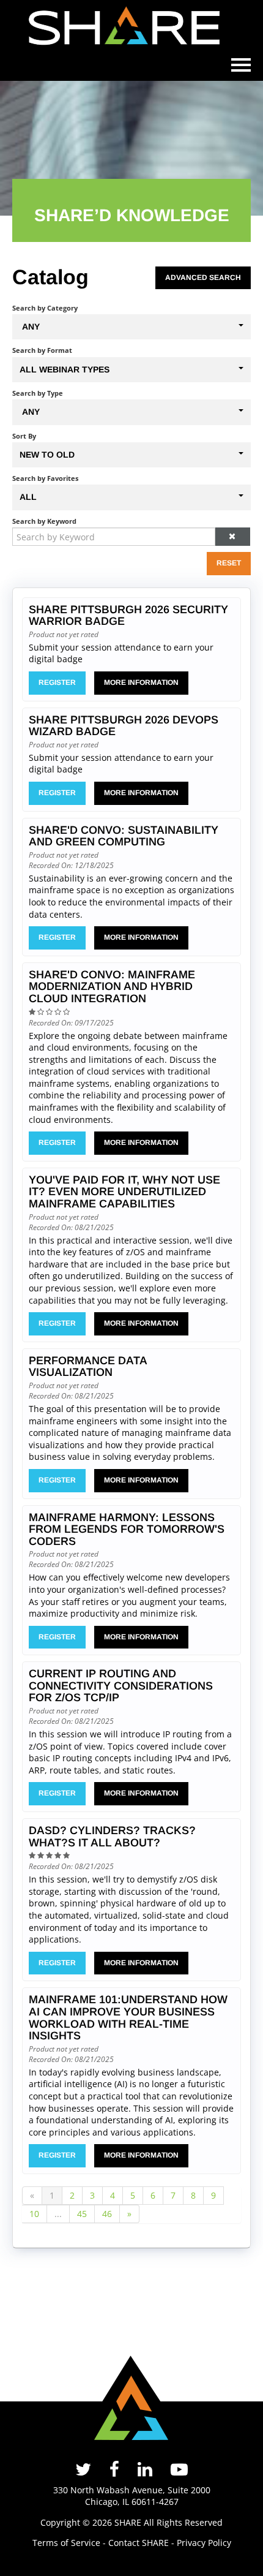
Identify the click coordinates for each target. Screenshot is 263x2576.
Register (57, 682)
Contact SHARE (139, 2543)
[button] (233, 537)
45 (82, 2214)
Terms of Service (66, 2543)
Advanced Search (203, 278)
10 (34, 2214)
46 (107, 2214)
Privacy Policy (204, 2543)
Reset (229, 563)
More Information (141, 682)
